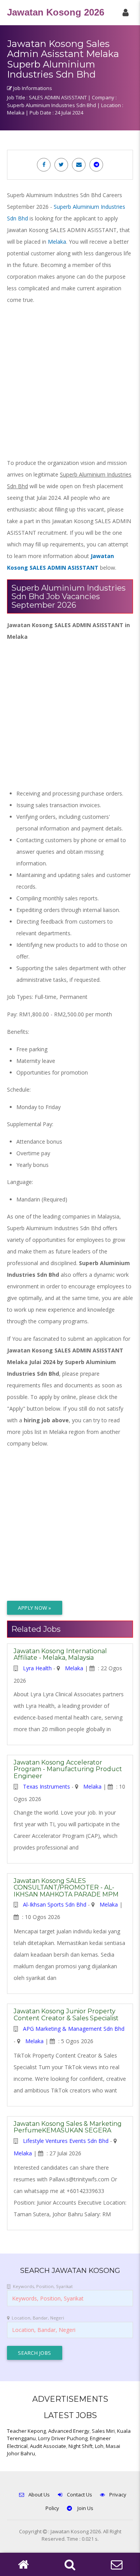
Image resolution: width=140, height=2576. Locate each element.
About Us (39, 2495)
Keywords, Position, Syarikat (43, 2286)
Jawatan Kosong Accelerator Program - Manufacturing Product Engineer (68, 1769)
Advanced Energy (69, 2431)
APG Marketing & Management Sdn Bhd (74, 2029)
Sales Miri (103, 2431)
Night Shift (80, 2446)
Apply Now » (35, 1608)
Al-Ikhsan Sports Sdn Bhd (55, 1904)
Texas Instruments (46, 1786)
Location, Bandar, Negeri (38, 2318)
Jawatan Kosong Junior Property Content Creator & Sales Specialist (66, 2015)
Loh (99, 2446)
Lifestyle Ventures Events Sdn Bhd (66, 2141)
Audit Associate (48, 2446)
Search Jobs (35, 2353)
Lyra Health (37, 1668)
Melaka (57, 242)
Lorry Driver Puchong (63, 2438)
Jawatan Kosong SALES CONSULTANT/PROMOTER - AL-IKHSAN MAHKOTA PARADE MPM (66, 1888)
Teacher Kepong (26, 2431)
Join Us (85, 2508)
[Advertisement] (70, 381)
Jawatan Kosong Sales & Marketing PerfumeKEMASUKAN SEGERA (68, 2127)
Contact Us (80, 2495)
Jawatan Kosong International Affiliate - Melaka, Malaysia (60, 1655)
